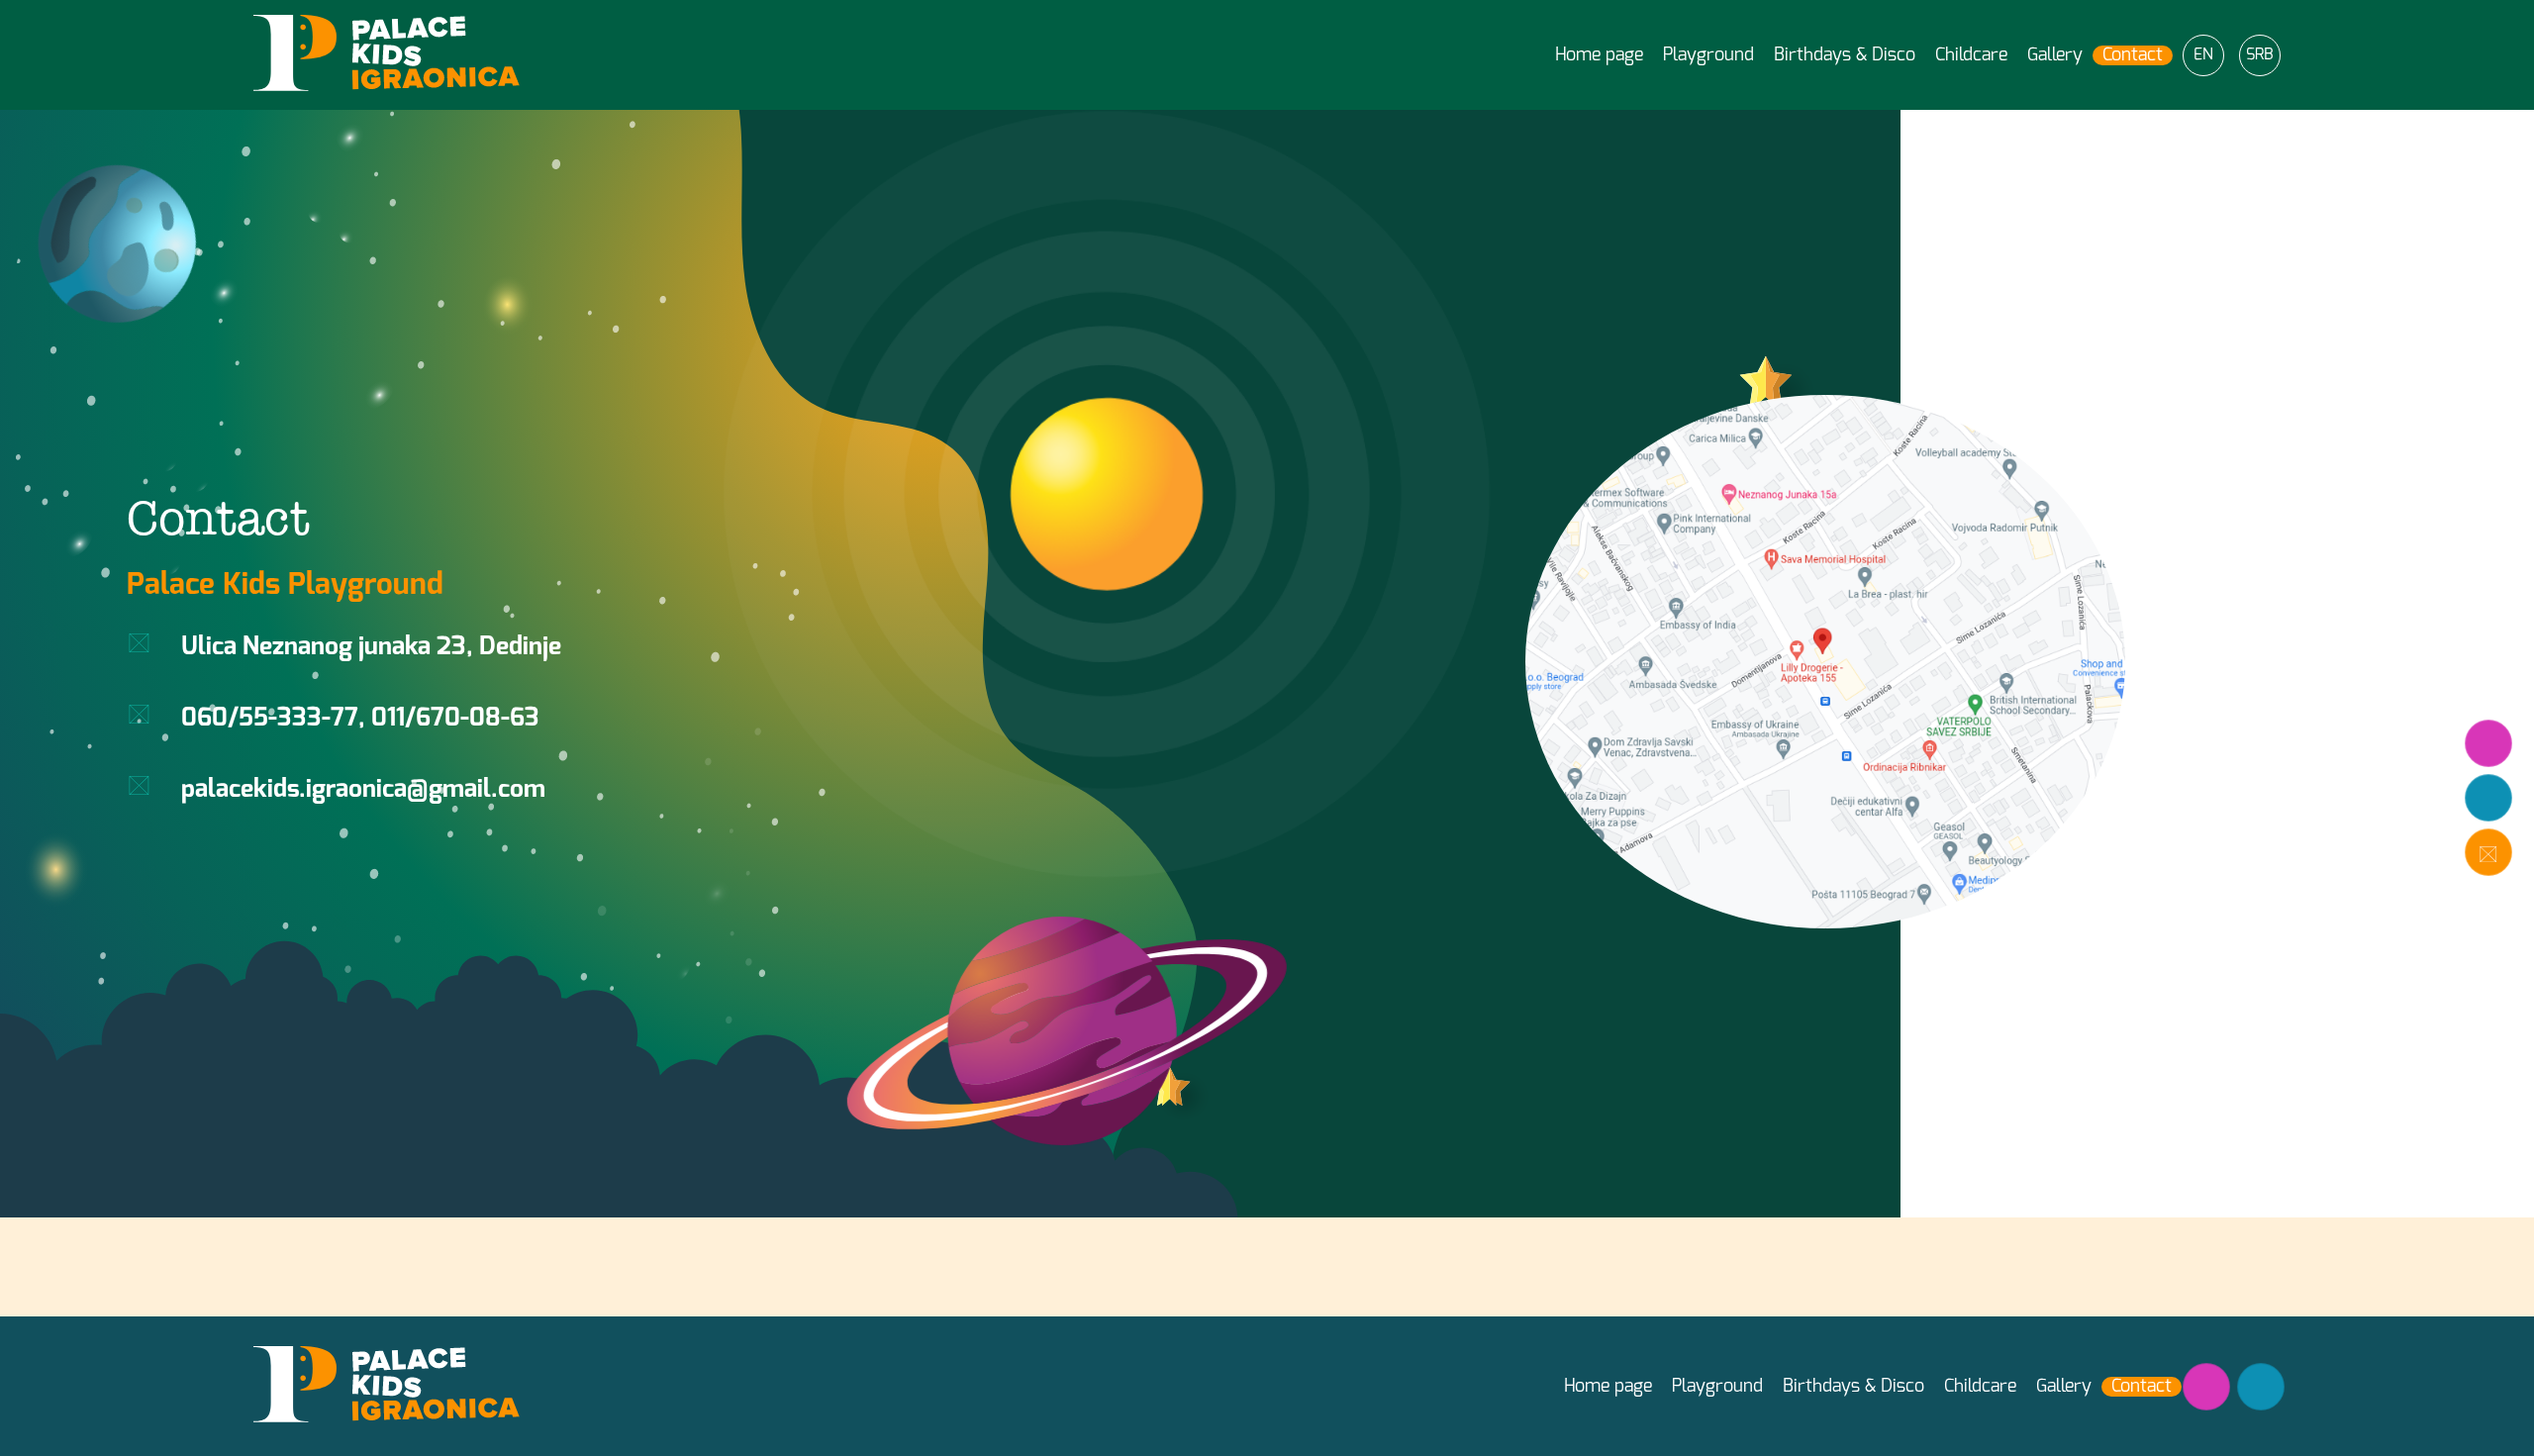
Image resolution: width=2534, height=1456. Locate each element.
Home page (1599, 55)
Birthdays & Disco (1845, 55)
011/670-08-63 (455, 718)
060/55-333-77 (270, 718)
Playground (1708, 55)
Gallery (2055, 55)
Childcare (1971, 55)
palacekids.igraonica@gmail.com (363, 789)
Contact (2133, 55)
